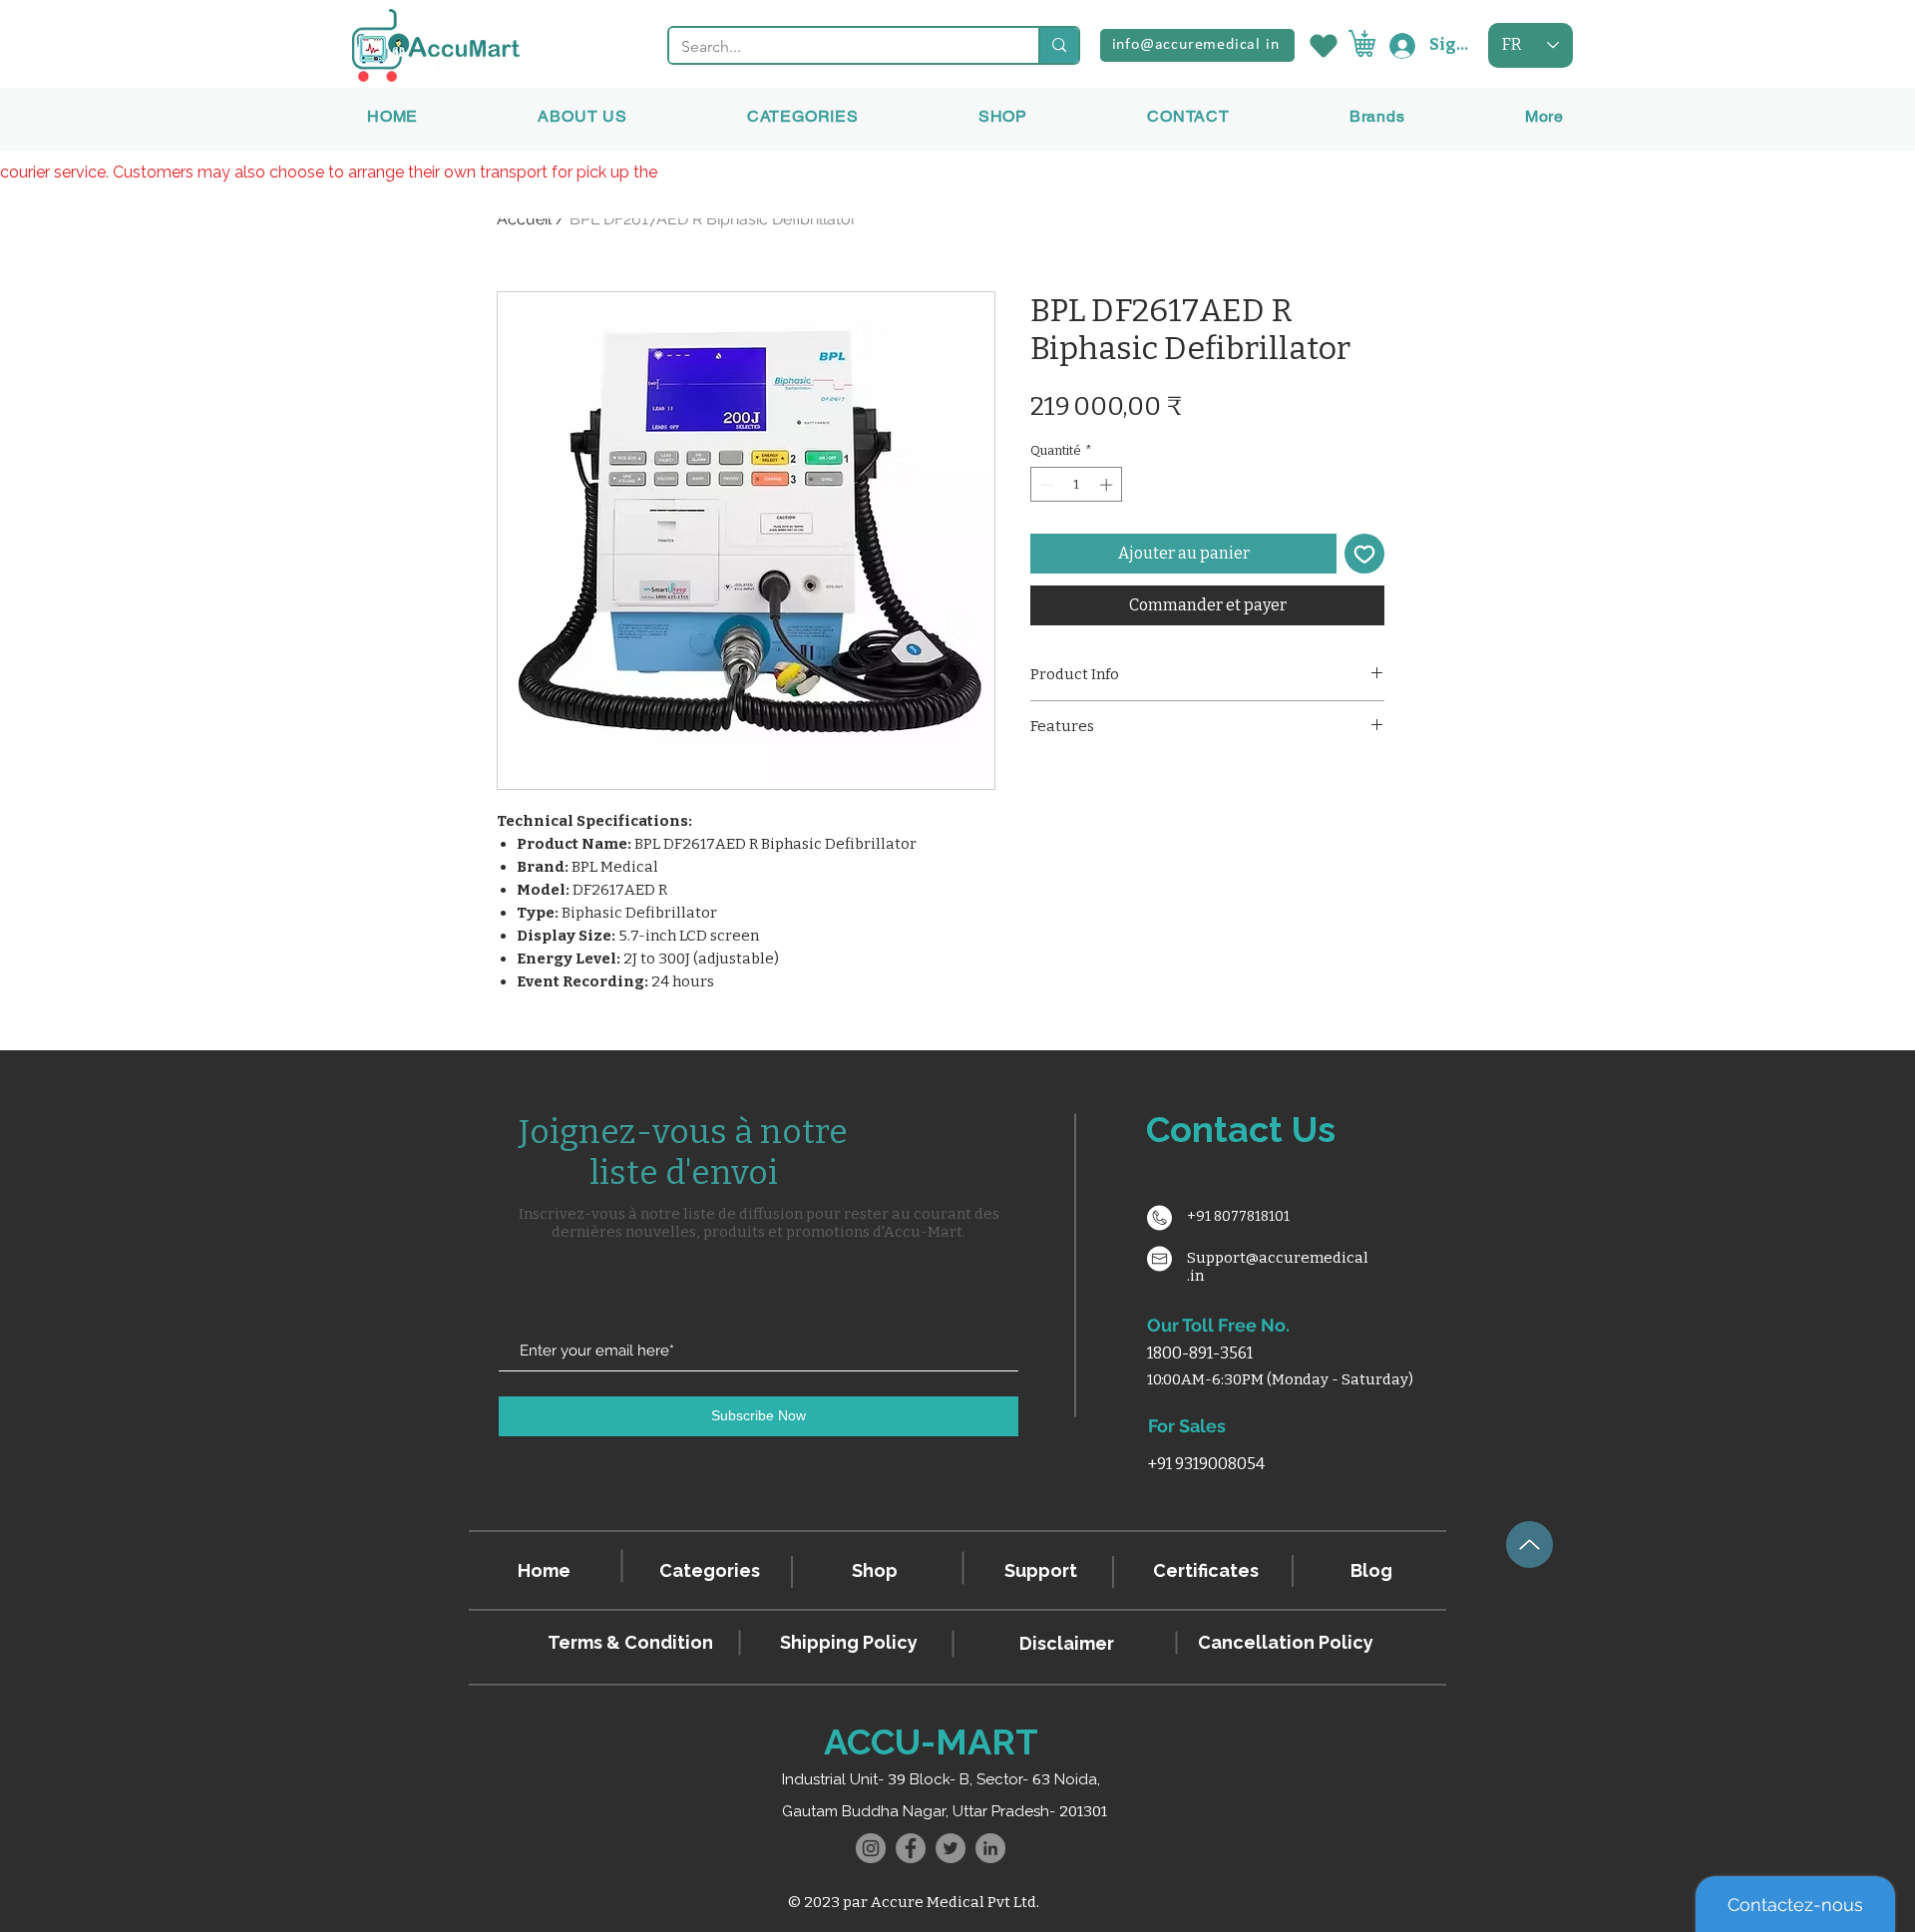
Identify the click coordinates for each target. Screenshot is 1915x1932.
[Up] (1530, 1545)
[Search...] (1058, 45)
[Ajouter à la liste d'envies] (1364, 554)
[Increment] (1108, 485)
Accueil (524, 219)
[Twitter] (951, 1848)
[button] (1377, 116)
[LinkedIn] (990, 1848)
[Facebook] (911, 1848)
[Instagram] (871, 1848)
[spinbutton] (1077, 485)
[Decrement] (1045, 485)
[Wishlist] (1322, 45)
